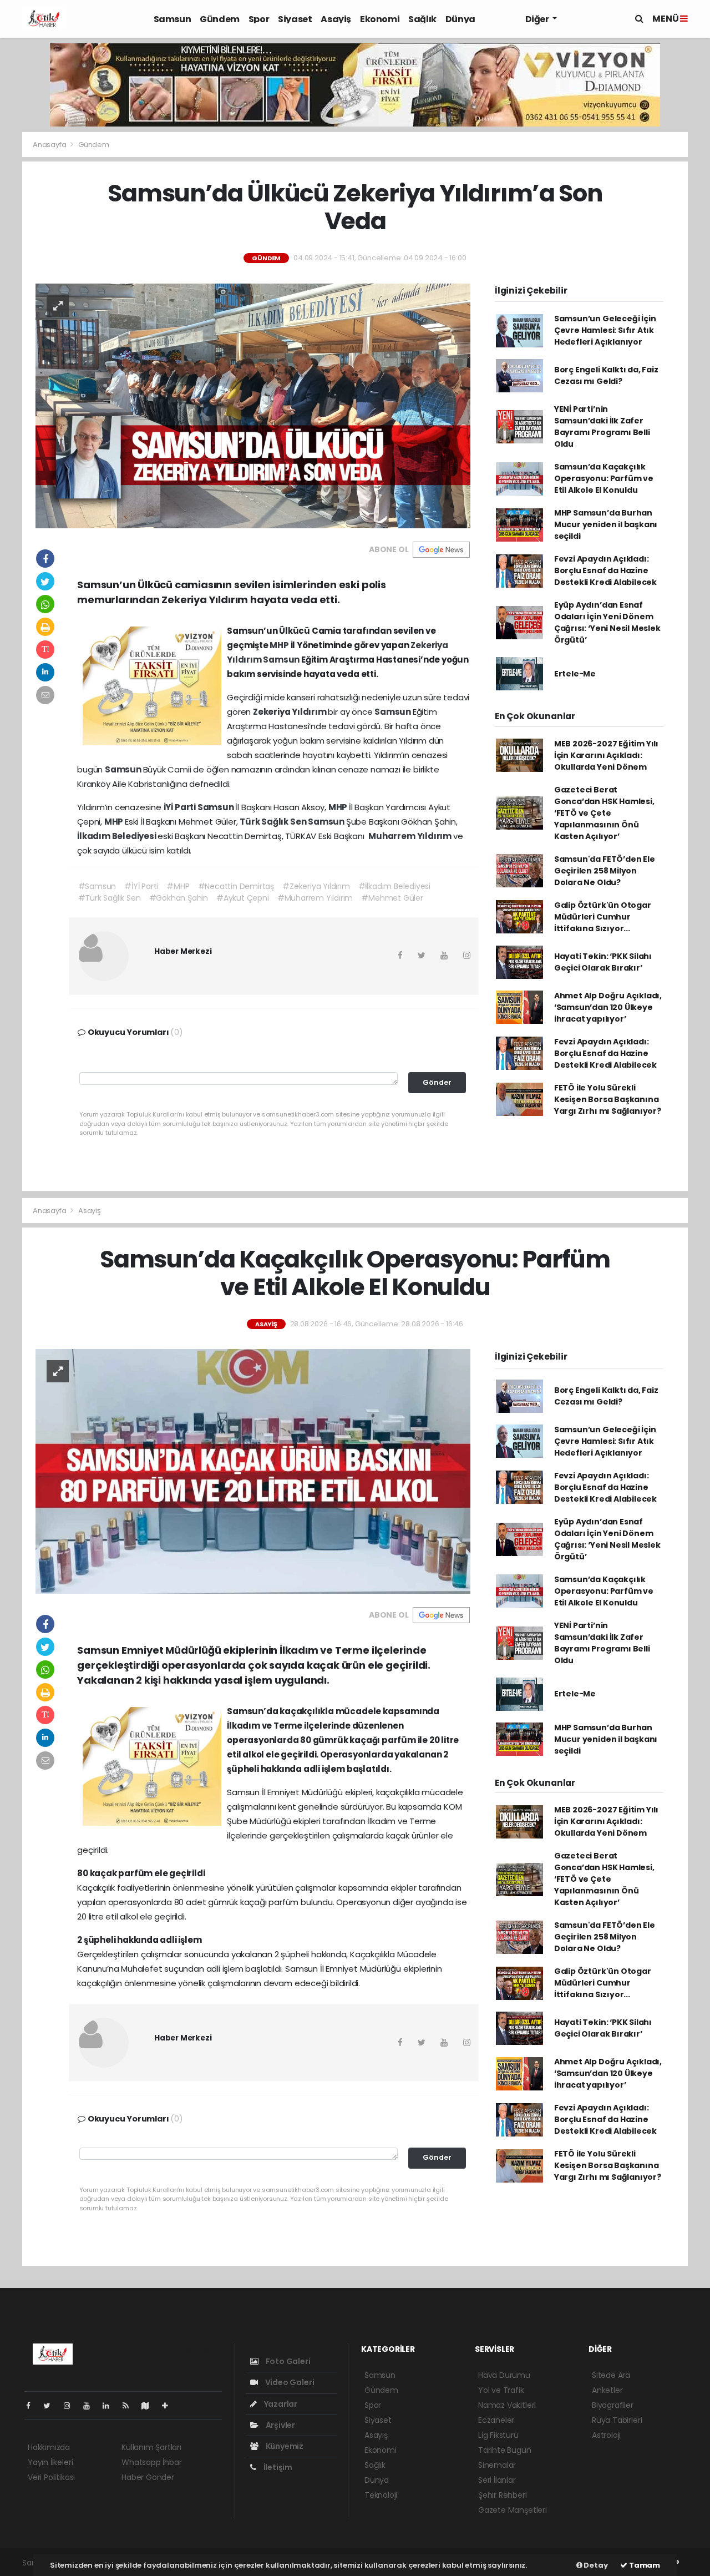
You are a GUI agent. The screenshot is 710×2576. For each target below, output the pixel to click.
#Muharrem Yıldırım (315, 898)
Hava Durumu (504, 2375)
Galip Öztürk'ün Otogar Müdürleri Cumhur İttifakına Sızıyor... (603, 917)
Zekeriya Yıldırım (291, 712)
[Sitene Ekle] (169, 2406)
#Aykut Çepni (243, 898)
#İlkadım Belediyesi (394, 886)
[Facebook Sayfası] (33, 2406)
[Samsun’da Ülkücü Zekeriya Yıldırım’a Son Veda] (253, 405)
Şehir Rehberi (503, 2495)
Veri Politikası (51, 2477)
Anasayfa (50, 145)
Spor (259, 19)
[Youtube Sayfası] (91, 2406)
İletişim (277, 2467)
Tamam (644, 2565)
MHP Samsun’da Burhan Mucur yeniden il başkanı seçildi (606, 524)
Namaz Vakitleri (507, 2405)
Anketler (607, 2390)
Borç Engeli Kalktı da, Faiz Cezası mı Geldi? (606, 375)
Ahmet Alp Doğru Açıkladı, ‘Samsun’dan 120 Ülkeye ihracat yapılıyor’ (608, 1007)
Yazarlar (280, 2404)
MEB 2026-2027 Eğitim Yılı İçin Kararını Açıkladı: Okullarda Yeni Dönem (606, 755)
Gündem (220, 19)
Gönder (437, 1082)
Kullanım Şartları (151, 2447)
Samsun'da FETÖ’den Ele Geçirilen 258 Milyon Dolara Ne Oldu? (605, 871)
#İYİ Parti (141, 886)
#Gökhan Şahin (179, 898)
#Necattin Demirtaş (236, 886)
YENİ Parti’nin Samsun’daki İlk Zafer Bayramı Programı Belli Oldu (602, 426)
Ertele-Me (575, 674)
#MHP (178, 886)
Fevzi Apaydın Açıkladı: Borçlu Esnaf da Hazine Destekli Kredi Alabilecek (605, 570)
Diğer (538, 19)
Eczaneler (496, 2420)
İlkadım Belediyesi (117, 836)
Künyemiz (284, 2446)
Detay (595, 2565)
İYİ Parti (181, 807)
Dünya (460, 19)
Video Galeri (289, 2382)
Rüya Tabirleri (617, 2420)
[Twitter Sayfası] (51, 2406)
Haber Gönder (148, 2477)
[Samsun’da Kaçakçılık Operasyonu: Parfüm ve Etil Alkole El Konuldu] (253, 1471)
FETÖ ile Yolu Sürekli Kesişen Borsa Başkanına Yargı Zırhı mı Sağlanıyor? (608, 1099)
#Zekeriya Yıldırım (316, 886)
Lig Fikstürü (498, 2435)
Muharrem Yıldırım (411, 836)
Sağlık (422, 19)
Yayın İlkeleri (50, 2462)
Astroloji (606, 2435)
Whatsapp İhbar (151, 2462)
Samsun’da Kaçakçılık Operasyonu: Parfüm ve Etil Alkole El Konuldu (604, 478)
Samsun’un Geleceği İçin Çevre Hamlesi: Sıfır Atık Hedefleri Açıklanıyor (605, 330)
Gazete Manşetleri (513, 2510)
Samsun (173, 19)
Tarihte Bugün (505, 2450)
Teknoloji (381, 2495)
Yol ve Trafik (501, 2390)
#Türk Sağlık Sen (110, 898)
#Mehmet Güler (392, 898)
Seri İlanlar (497, 2480)
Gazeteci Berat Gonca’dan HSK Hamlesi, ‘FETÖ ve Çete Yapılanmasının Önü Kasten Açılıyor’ (604, 813)
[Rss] (130, 2406)
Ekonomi (380, 19)
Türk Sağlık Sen (274, 822)
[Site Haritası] (150, 2406)
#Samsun (97, 886)
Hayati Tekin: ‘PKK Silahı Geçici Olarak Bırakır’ (603, 962)
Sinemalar (497, 2465)
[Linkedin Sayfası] (110, 2406)
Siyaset (295, 19)
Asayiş (336, 19)
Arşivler (280, 2425)
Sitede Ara (611, 2375)
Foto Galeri (287, 2361)
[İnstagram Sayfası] (72, 2406)
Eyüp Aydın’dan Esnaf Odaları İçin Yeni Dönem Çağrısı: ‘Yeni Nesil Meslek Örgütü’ (607, 622)
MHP (280, 645)
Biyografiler (613, 2405)
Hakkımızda (49, 2447)
